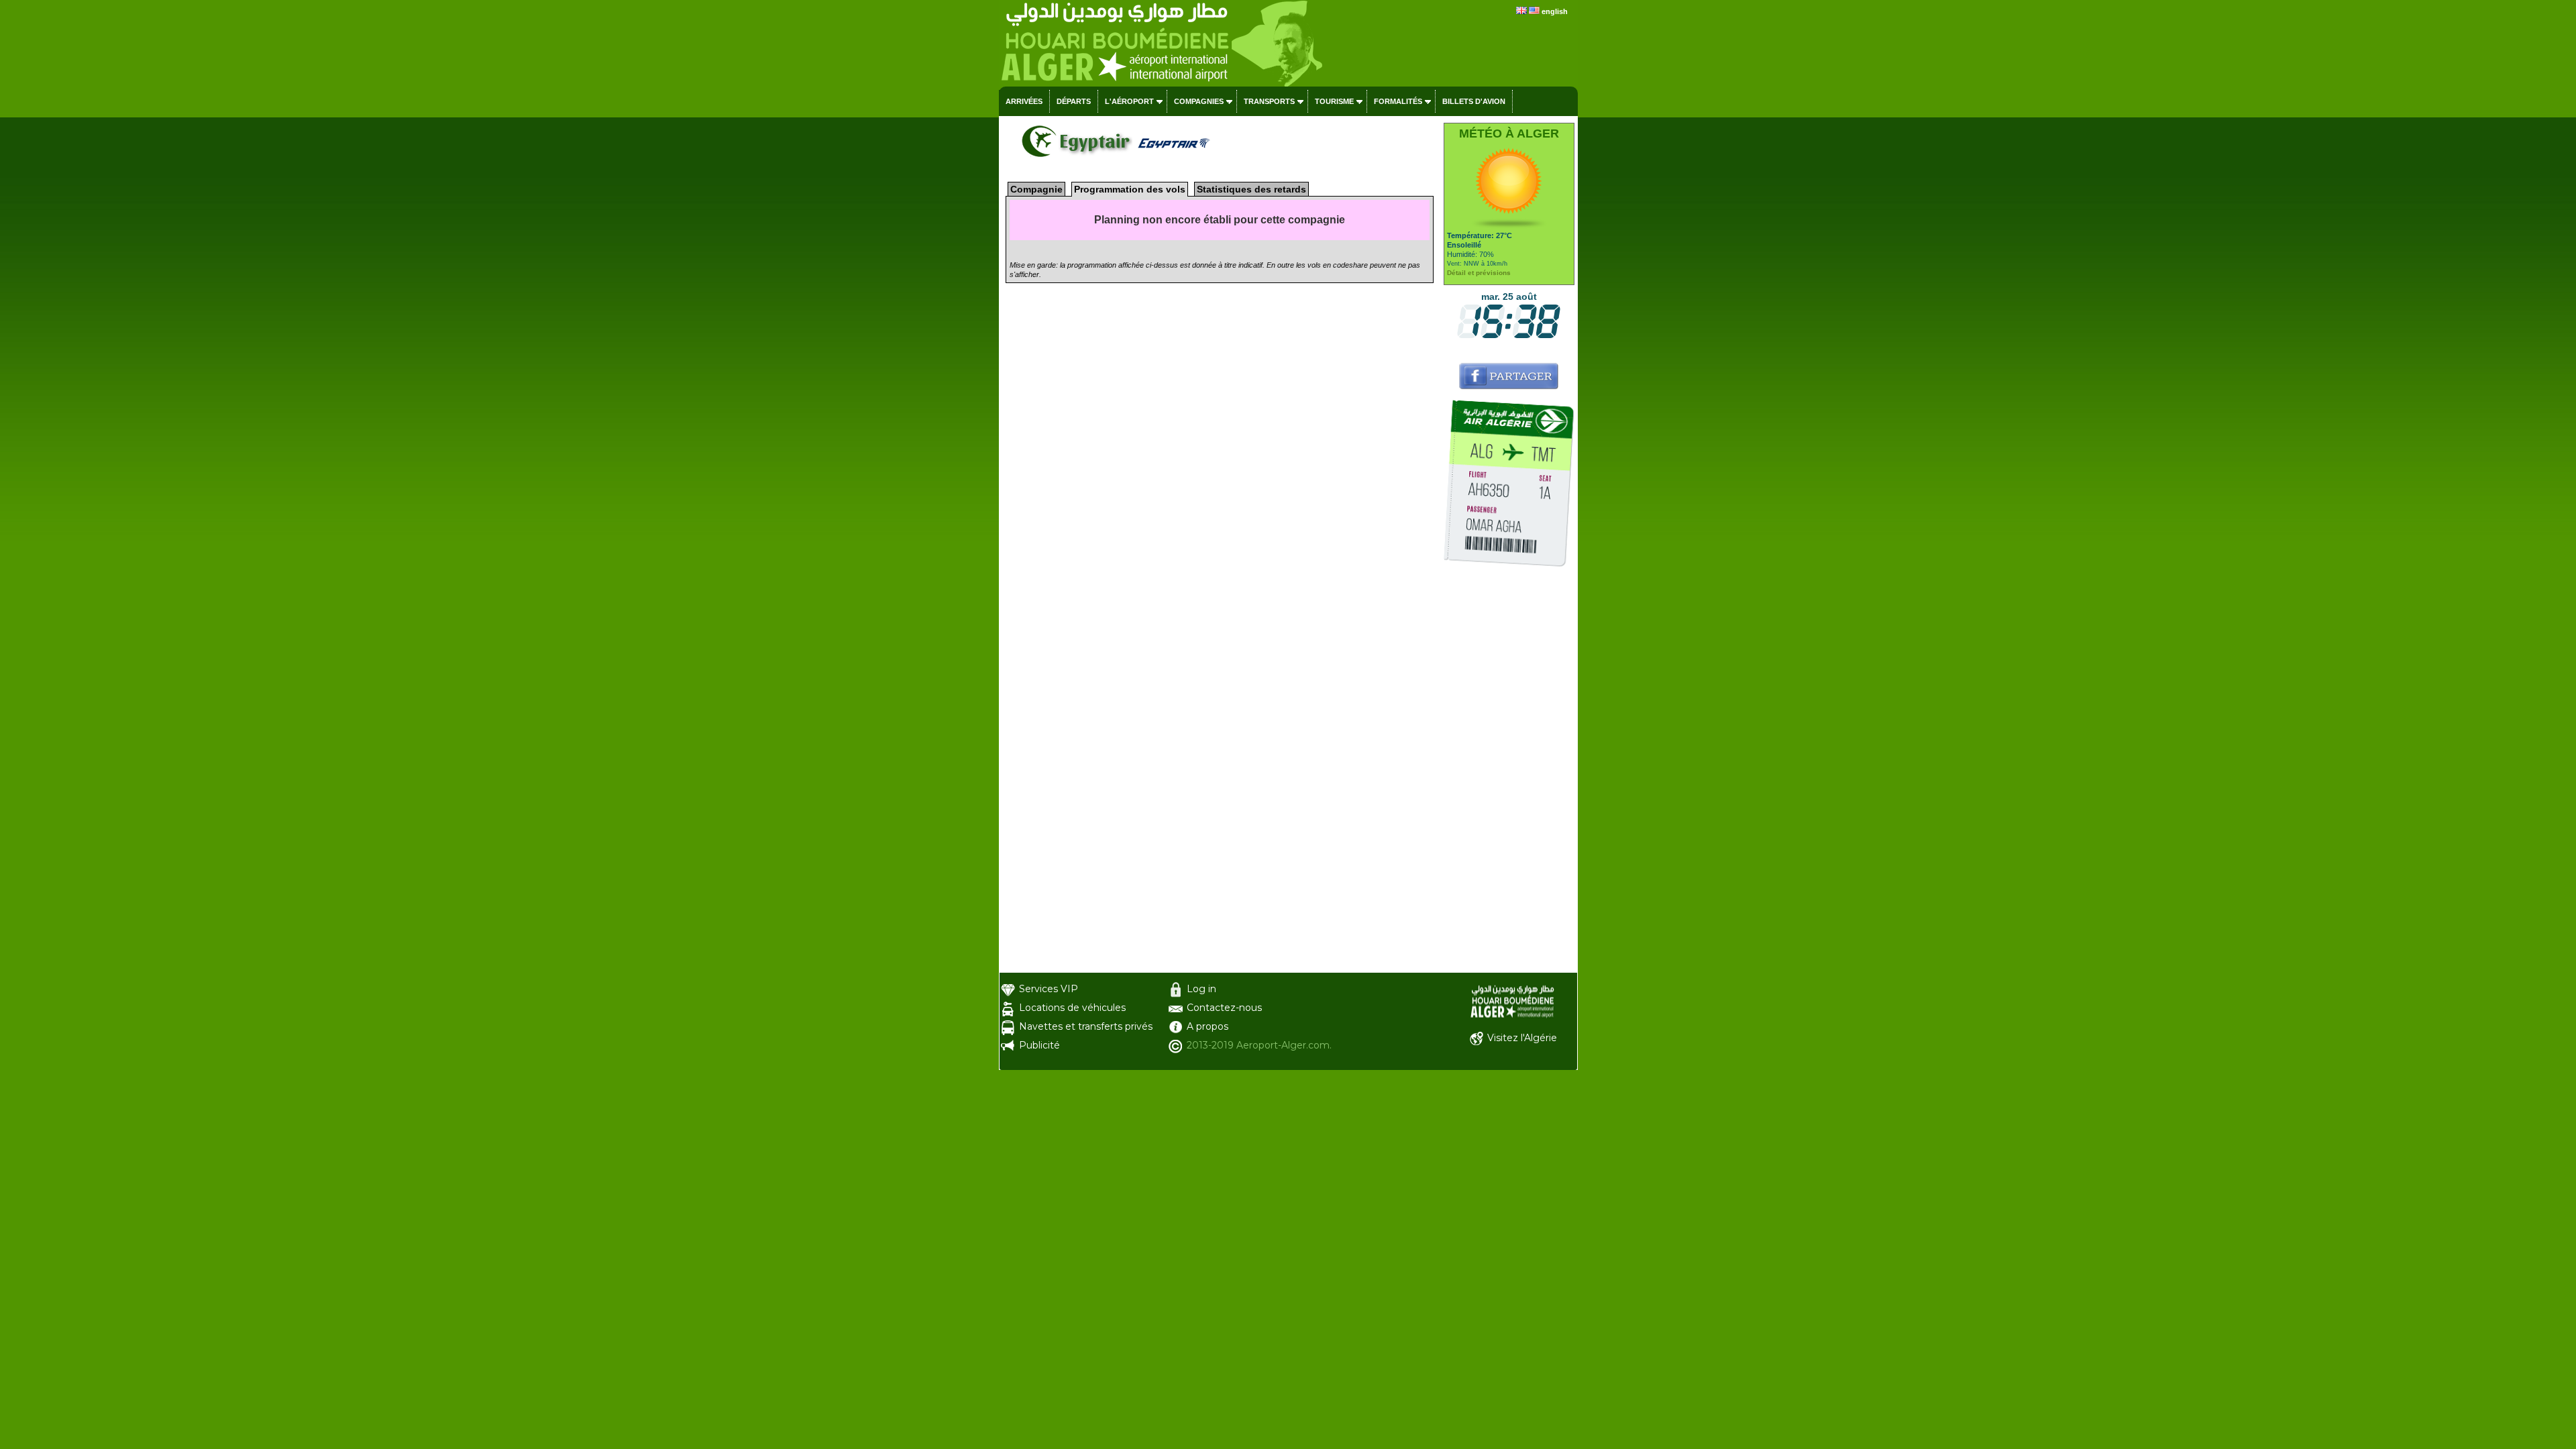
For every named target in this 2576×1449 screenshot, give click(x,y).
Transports (1269, 101)
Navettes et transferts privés (1086, 1026)
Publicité (1039, 1045)
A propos (1207, 1026)
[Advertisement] (1509, 771)
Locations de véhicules (1072, 1008)
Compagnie (1036, 189)
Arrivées (1024, 101)
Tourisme (1334, 101)
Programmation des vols (1130, 189)
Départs (1074, 101)
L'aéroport (1129, 101)
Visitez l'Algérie (1522, 1038)
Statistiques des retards (1251, 189)
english (1555, 11)
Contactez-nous (1224, 1008)
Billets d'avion (1474, 101)
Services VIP (1049, 989)
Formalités (1398, 101)
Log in (1201, 989)
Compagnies (1199, 101)
